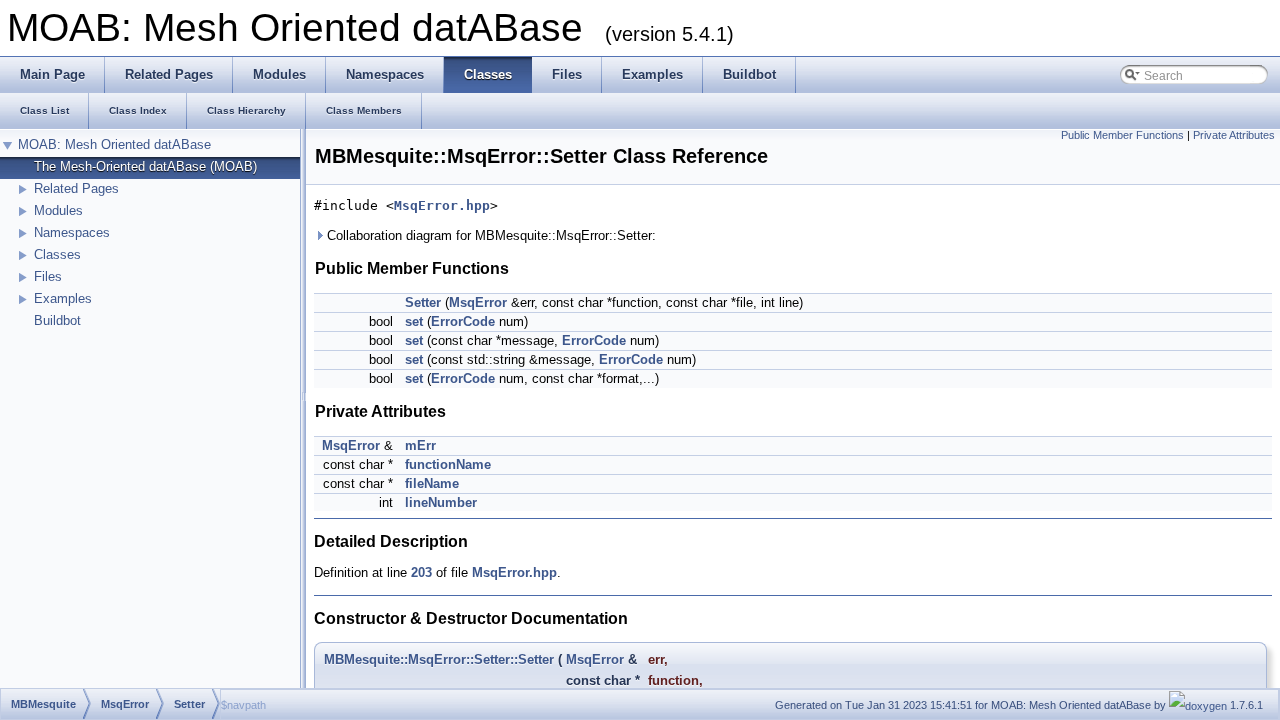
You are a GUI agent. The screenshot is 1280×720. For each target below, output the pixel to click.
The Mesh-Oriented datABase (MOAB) (145, 166)
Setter (423, 302)
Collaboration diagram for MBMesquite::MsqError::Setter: (489, 235)
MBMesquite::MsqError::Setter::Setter (439, 659)
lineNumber (441, 502)
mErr (420, 445)
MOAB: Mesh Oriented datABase (114, 144)
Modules (58, 210)
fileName (432, 483)
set (414, 321)
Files (48, 276)
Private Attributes (1234, 135)
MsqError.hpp (442, 205)
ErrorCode (463, 321)
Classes (57, 254)
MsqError (478, 302)
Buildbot (57, 320)
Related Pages (76, 188)
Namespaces (72, 232)
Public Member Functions (1122, 135)
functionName (448, 464)
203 (421, 572)
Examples (63, 298)
